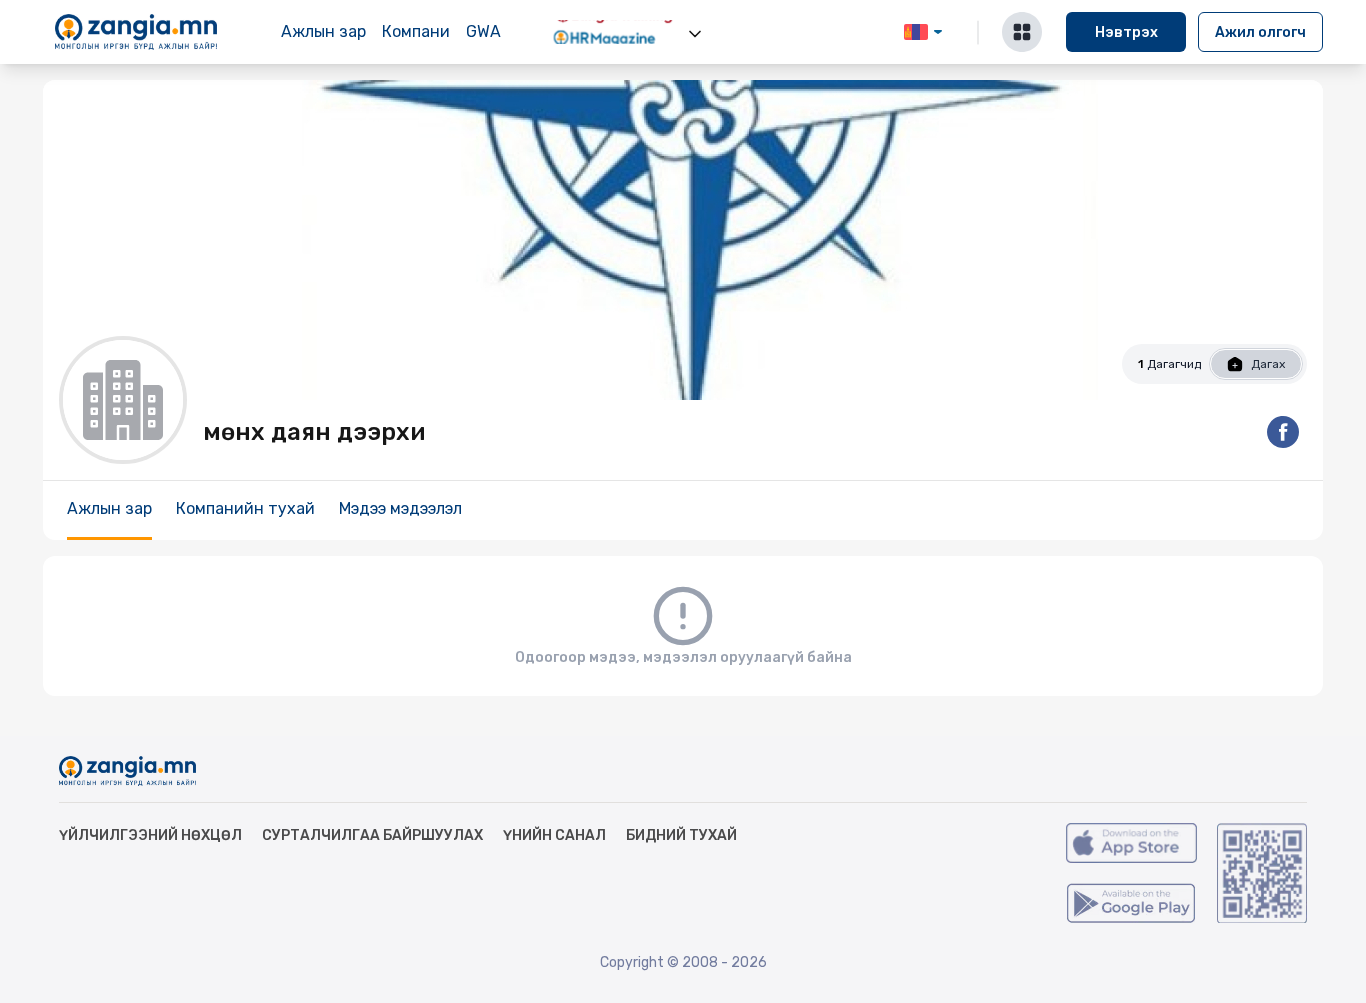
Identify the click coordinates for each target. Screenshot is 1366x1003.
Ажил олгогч (1260, 32)
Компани (416, 31)
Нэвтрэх (1126, 32)
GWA (483, 31)
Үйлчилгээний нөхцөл (150, 835)
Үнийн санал (554, 835)
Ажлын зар (323, 31)
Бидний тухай (681, 835)
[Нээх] (695, 34)
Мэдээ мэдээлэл (400, 508)
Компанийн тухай (245, 508)
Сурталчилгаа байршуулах (372, 835)
